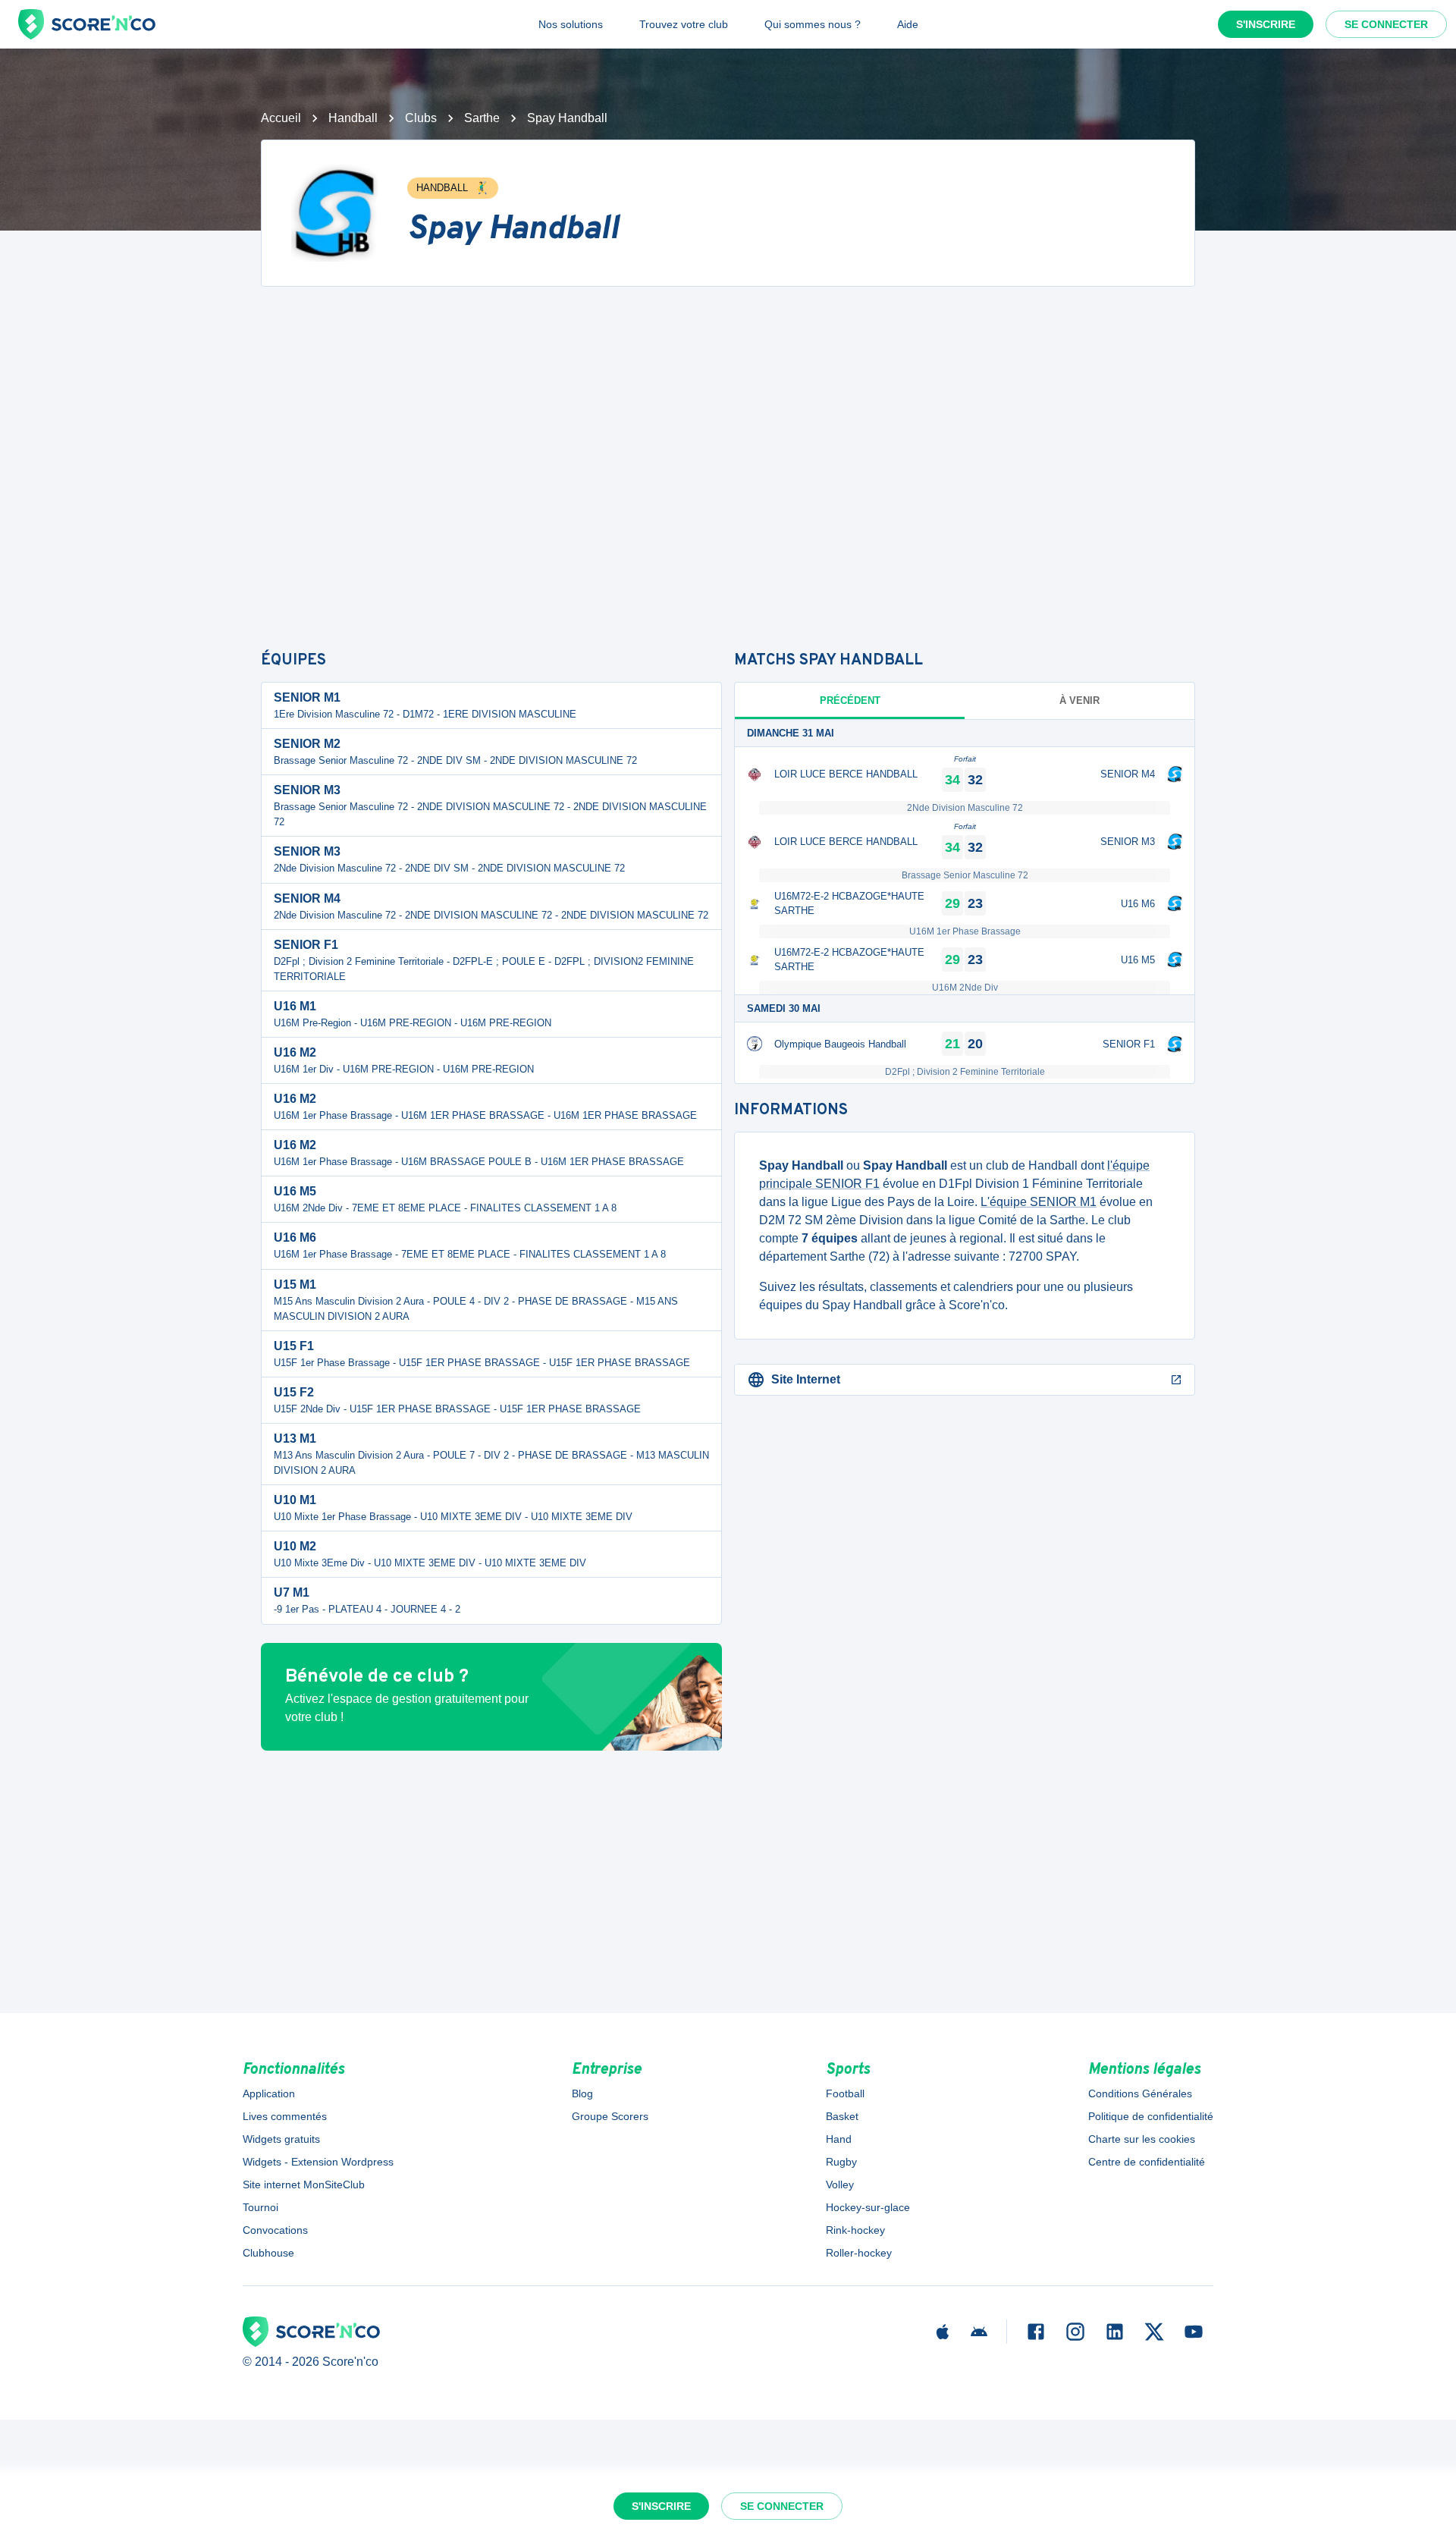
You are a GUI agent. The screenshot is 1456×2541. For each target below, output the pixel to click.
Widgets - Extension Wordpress (318, 2162)
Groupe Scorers (610, 2116)
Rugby (841, 2162)
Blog (582, 2093)
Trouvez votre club (684, 24)
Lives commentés (285, 2116)
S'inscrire (1266, 24)
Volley (840, 2185)
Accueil (281, 118)
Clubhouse (268, 2253)
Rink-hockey (855, 2230)
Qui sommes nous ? (813, 24)
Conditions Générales (1140, 2093)
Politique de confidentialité (1151, 2116)
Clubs (421, 118)
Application (269, 2093)
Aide (908, 24)
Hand (839, 2139)
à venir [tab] (1079, 700)
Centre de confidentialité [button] (1147, 2162)
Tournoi (260, 2207)
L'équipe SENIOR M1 (1039, 1202)
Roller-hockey (859, 2253)
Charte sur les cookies (1142, 2139)
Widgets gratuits (281, 2139)
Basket (842, 2116)
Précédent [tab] (850, 700)
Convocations (275, 2230)
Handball (353, 118)
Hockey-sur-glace (868, 2207)
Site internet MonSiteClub (304, 2185)
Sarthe (482, 118)
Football (845, 2093)
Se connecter (1386, 24)
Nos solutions (571, 24)
